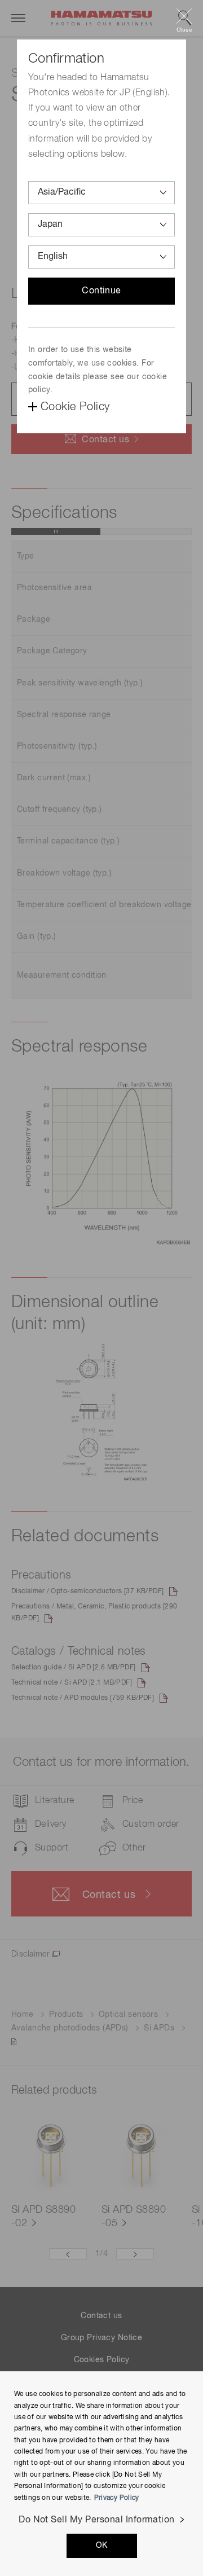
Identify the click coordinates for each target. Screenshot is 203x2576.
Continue (101, 291)
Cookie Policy (75, 407)
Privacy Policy (117, 2498)
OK (102, 2546)
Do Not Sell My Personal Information (97, 2520)
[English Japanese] (101, 257)
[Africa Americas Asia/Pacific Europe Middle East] (101, 193)
